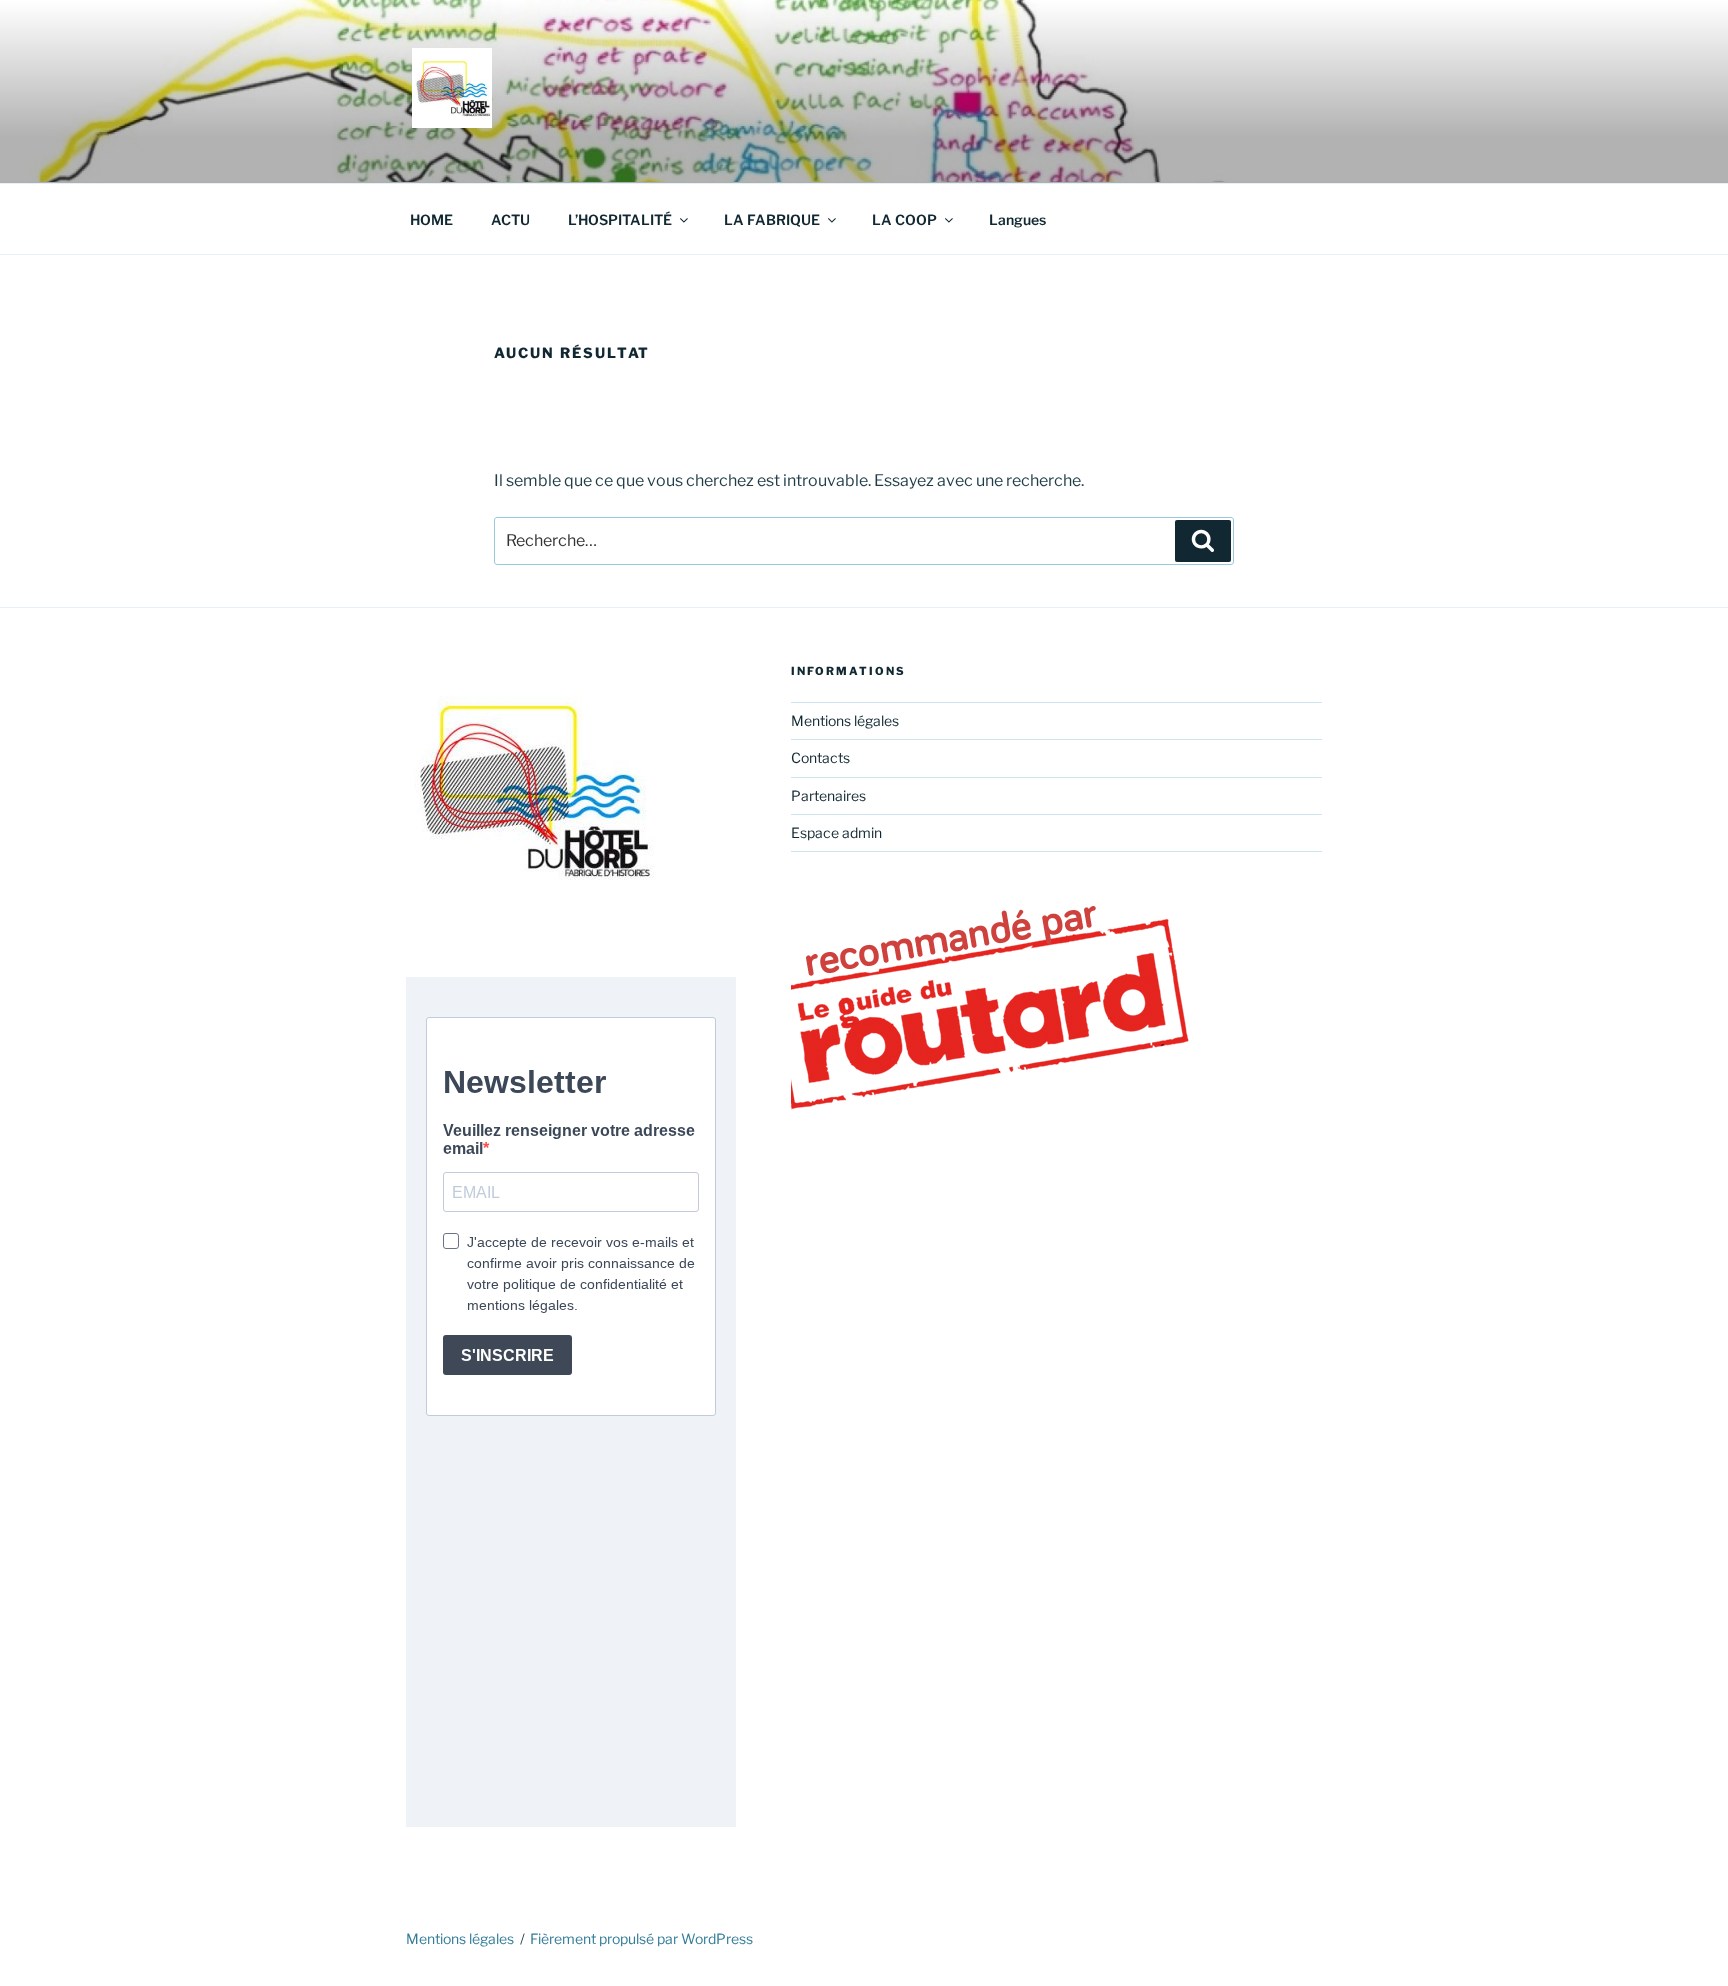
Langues (1017, 219)
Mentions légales (845, 720)
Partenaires (828, 795)
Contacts (820, 757)
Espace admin (836, 832)
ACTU (510, 219)
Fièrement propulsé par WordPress (641, 1938)
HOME (431, 219)
